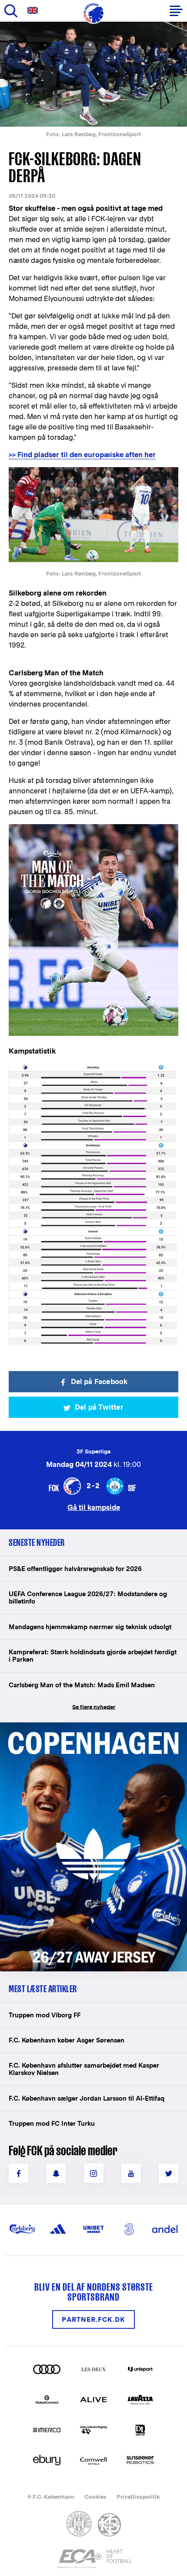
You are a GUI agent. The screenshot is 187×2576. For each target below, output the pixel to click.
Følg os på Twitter (169, 2173)
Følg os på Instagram (94, 2173)
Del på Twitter (99, 1407)
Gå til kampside (94, 1507)
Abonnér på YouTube (131, 2173)
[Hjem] (93, 13)
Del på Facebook (99, 1382)
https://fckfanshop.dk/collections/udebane (81, 1727)
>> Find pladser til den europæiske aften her (82, 455)
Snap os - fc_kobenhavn (56, 2173)
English (34, 11)
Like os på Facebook (18, 2173)
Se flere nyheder (94, 1707)
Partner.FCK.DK (93, 2319)
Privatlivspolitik (138, 2497)
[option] (93, 74)
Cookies (95, 2497)
